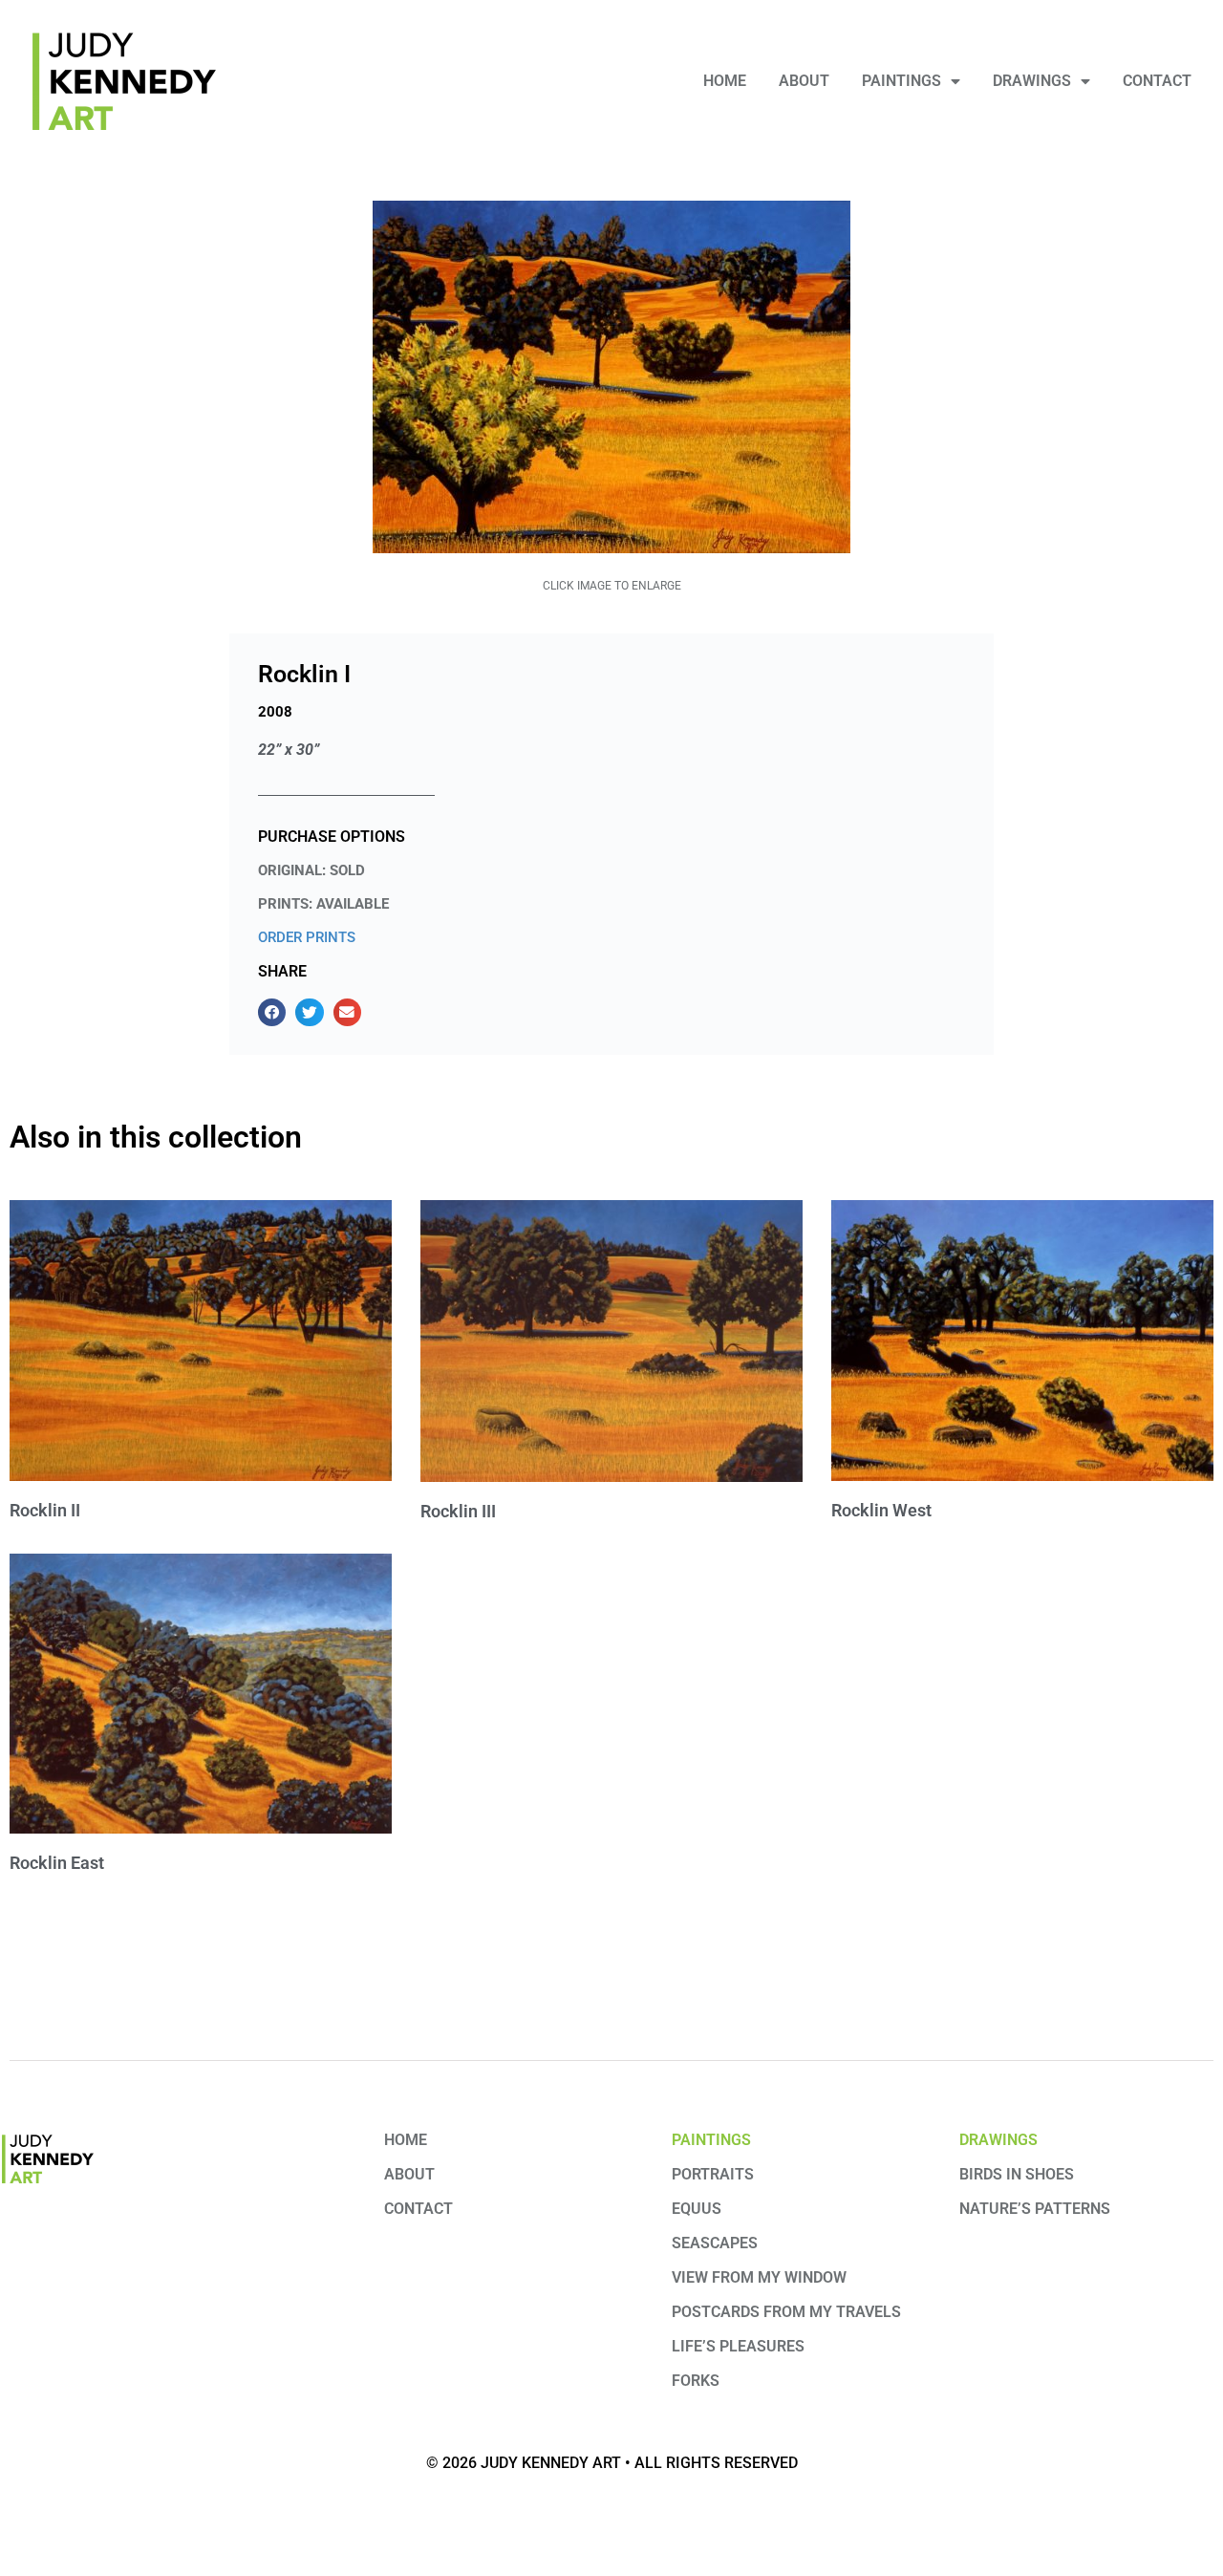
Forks (696, 2381)
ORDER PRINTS (307, 937)
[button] (272, 1012)
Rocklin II (45, 1510)
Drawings (1032, 81)
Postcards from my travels (786, 2312)
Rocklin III (458, 1511)
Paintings (901, 81)
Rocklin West (881, 1510)
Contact (1157, 81)
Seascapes (715, 2243)
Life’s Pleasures (738, 2346)
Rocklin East (57, 1863)
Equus (697, 2209)
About (804, 81)
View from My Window (759, 2277)
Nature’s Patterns (1035, 2209)
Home (725, 81)
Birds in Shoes (1017, 2174)
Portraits (713, 2174)
